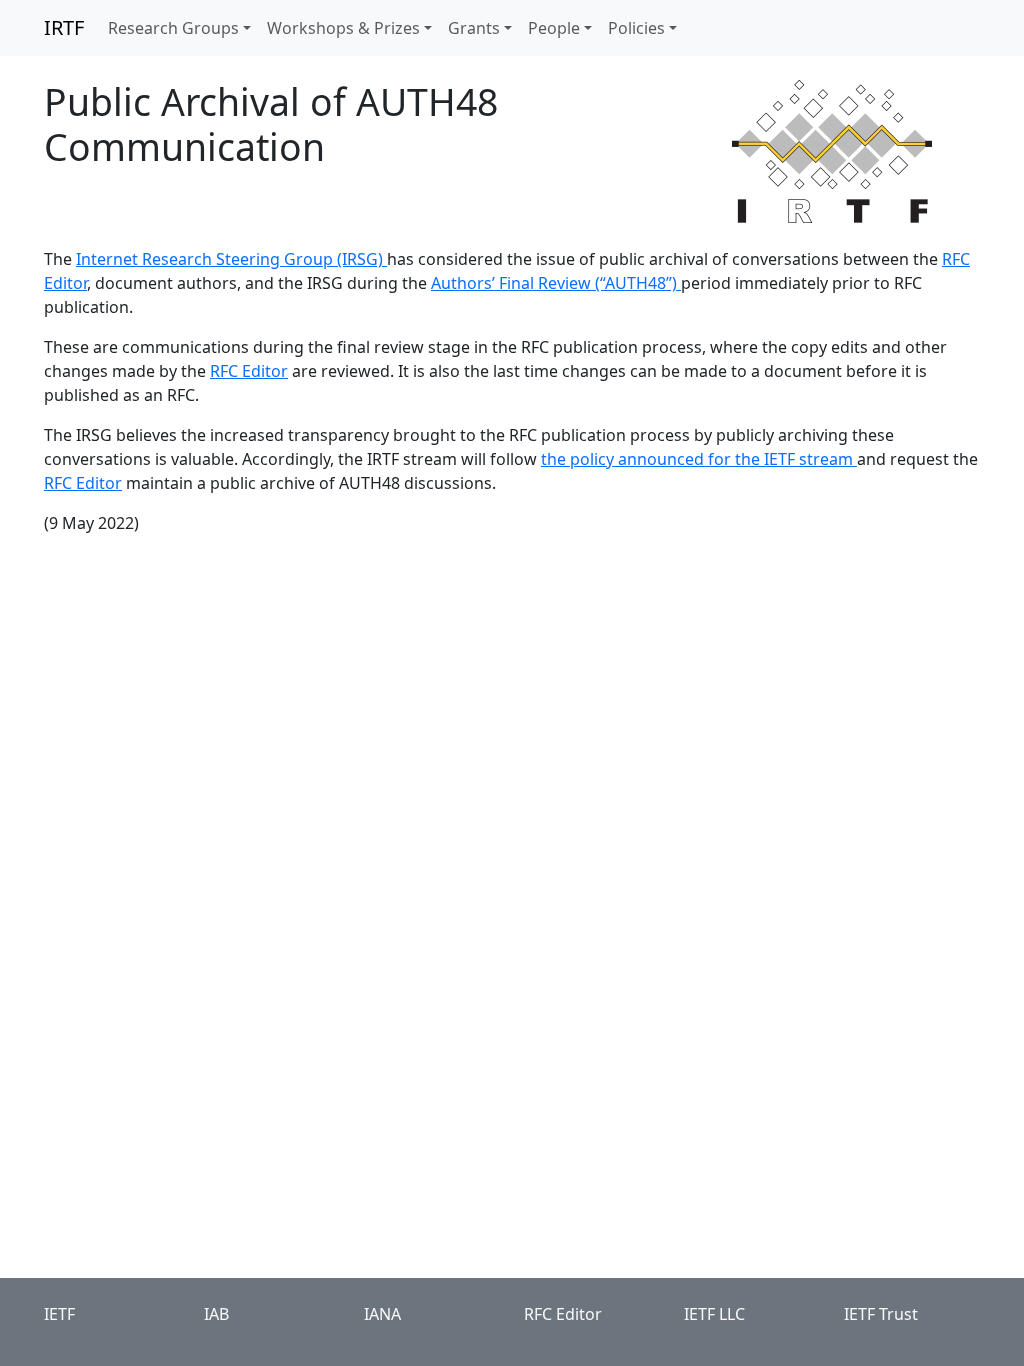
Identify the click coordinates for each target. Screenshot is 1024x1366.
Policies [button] (636, 28)
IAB (216, 1314)
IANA (382, 1314)
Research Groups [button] (173, 28)
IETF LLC (714, 1314)
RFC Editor (249, 371)
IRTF (64, 27)
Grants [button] (474, 28)
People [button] (554, 28)
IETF (59, 1314)
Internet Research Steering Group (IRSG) (231, 259)
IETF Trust (881, 1314)
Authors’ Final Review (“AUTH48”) (556, 283)
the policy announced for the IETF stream (699, 459)
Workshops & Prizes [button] (343, 28)
